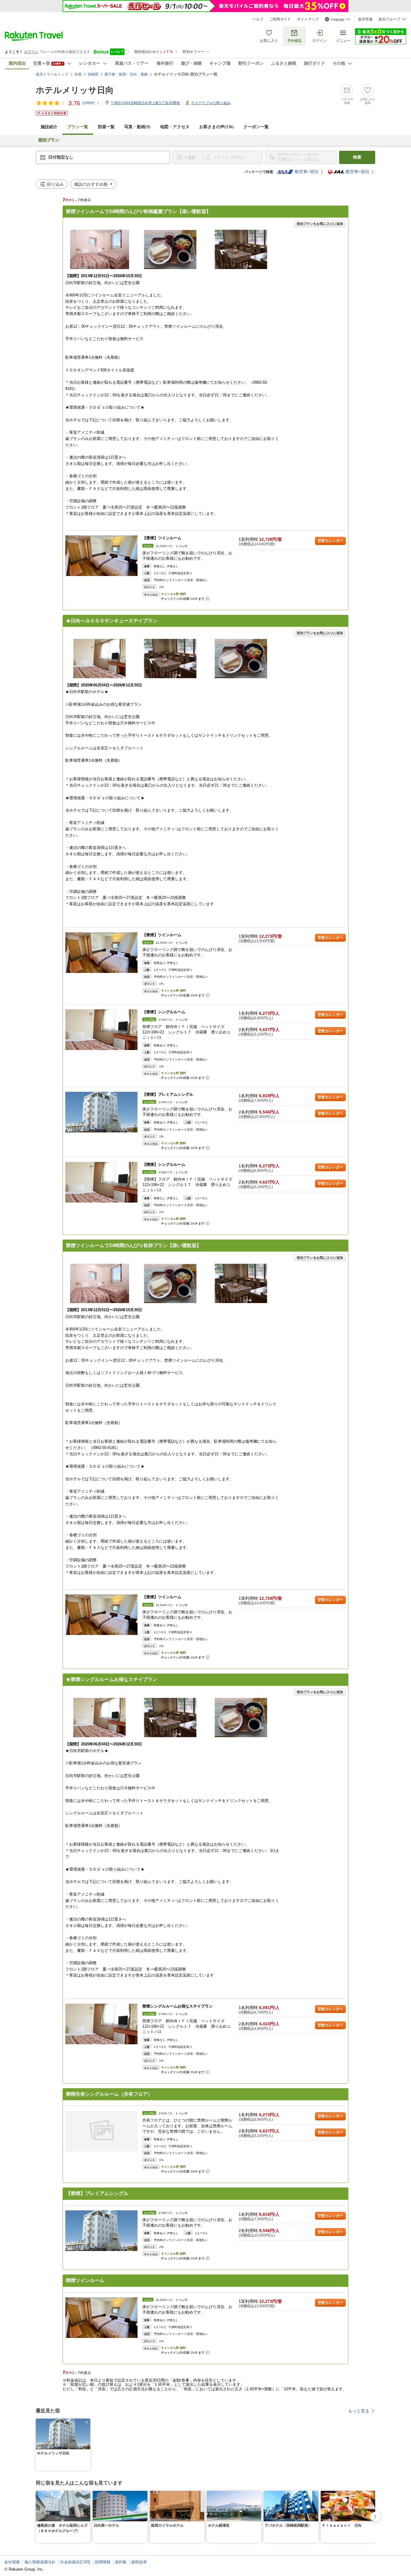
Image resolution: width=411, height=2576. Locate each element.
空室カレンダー (330, 541)
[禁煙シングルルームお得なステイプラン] (101, 2024)
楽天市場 (365, 19)
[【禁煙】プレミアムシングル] (101, 1112)
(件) (89, 103)
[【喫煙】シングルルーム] (101, 1182)
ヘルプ (258, 19)
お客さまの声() (216, 127)
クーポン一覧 (256, 127)
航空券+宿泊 (307, 172)
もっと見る (359, 2411)
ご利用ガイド (280, 19)
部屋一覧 (106, 127)
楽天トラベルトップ (52, 74)
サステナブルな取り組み (211, 103)
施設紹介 (49, 127)
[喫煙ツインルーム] (101, 2318)
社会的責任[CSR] (75, 2562)
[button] (87, 2422)
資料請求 (139, 2562)
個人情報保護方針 (40, 2562)
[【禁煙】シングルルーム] (101, 1030)
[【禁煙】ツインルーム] (101, 556)
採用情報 (103, 2562)
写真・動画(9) (137, 127)
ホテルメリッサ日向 (75, 90)
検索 (357, 157)
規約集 (121, 2562)
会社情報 (12, 2562)
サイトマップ (308, 19)
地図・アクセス (175, 127)
